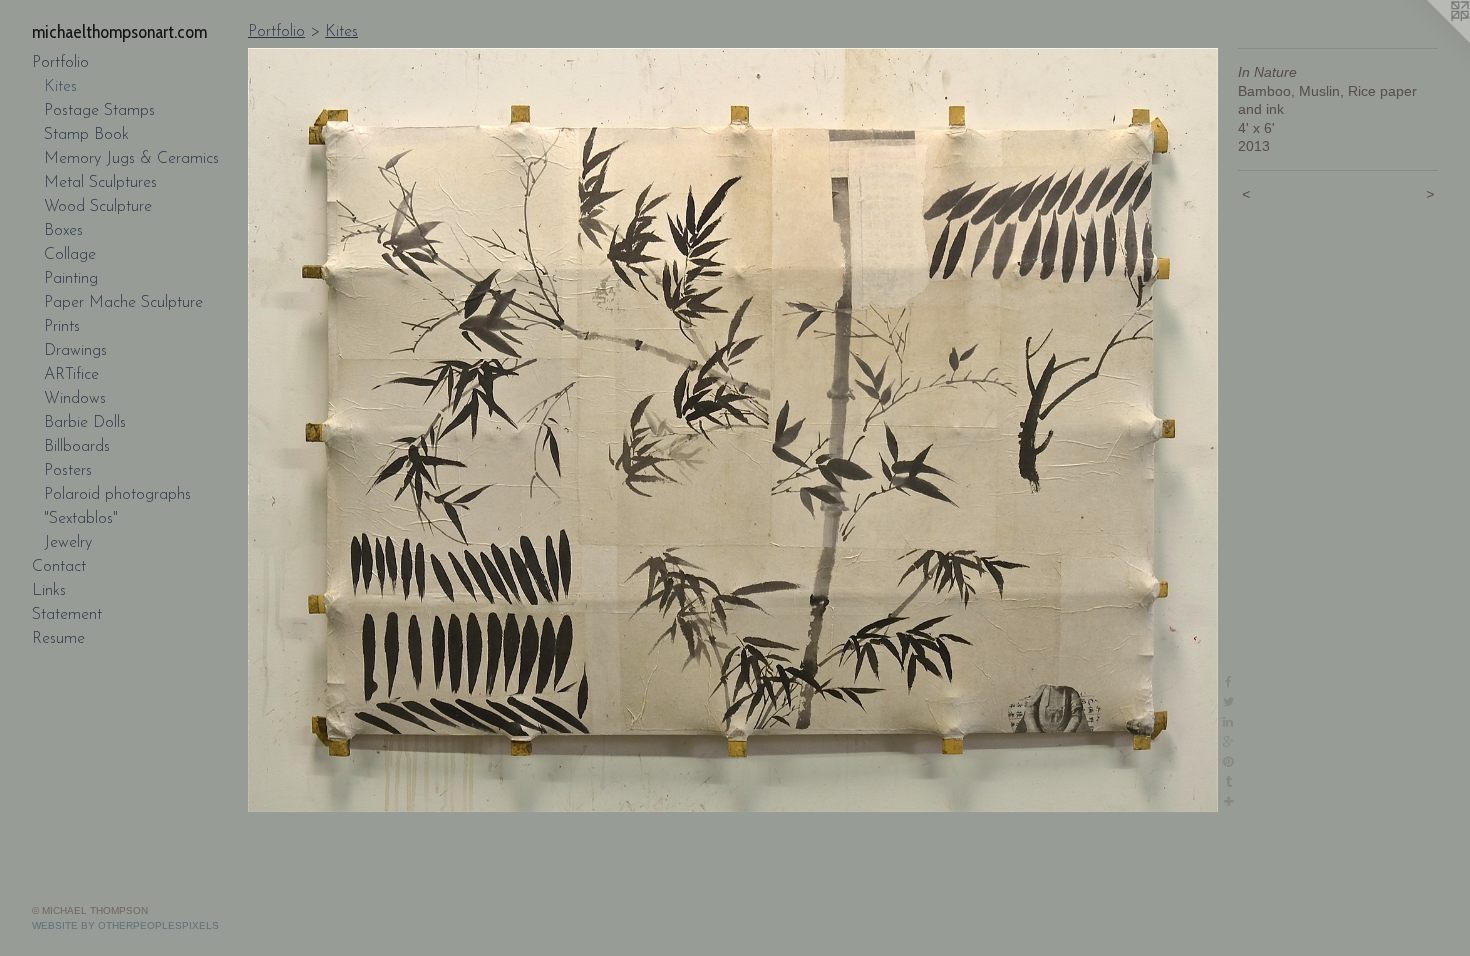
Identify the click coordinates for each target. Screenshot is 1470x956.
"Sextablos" (81, 519)
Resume (58, 639)
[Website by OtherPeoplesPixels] (1430, 40)
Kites (60, 87)
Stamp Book (86, 135)
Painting (71, 279)
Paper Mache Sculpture (123, 303)
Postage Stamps (99, 111)
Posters (68, 471)
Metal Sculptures (100, 183)
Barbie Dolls (85, 423)
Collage (70, 255)
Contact (59, 567)
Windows (75, 399)
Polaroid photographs (117, 495)
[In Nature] (733, 430)
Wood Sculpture (98, 207)
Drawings (75, 351)
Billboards (77, 447)
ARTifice (71, 375)
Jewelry (68, 543)
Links (49, 591)
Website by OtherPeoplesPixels (125, 925)
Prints (62, 327)
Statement (67, 615)
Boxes (63, 231)
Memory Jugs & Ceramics (131, 159)
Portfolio (60, 63)
